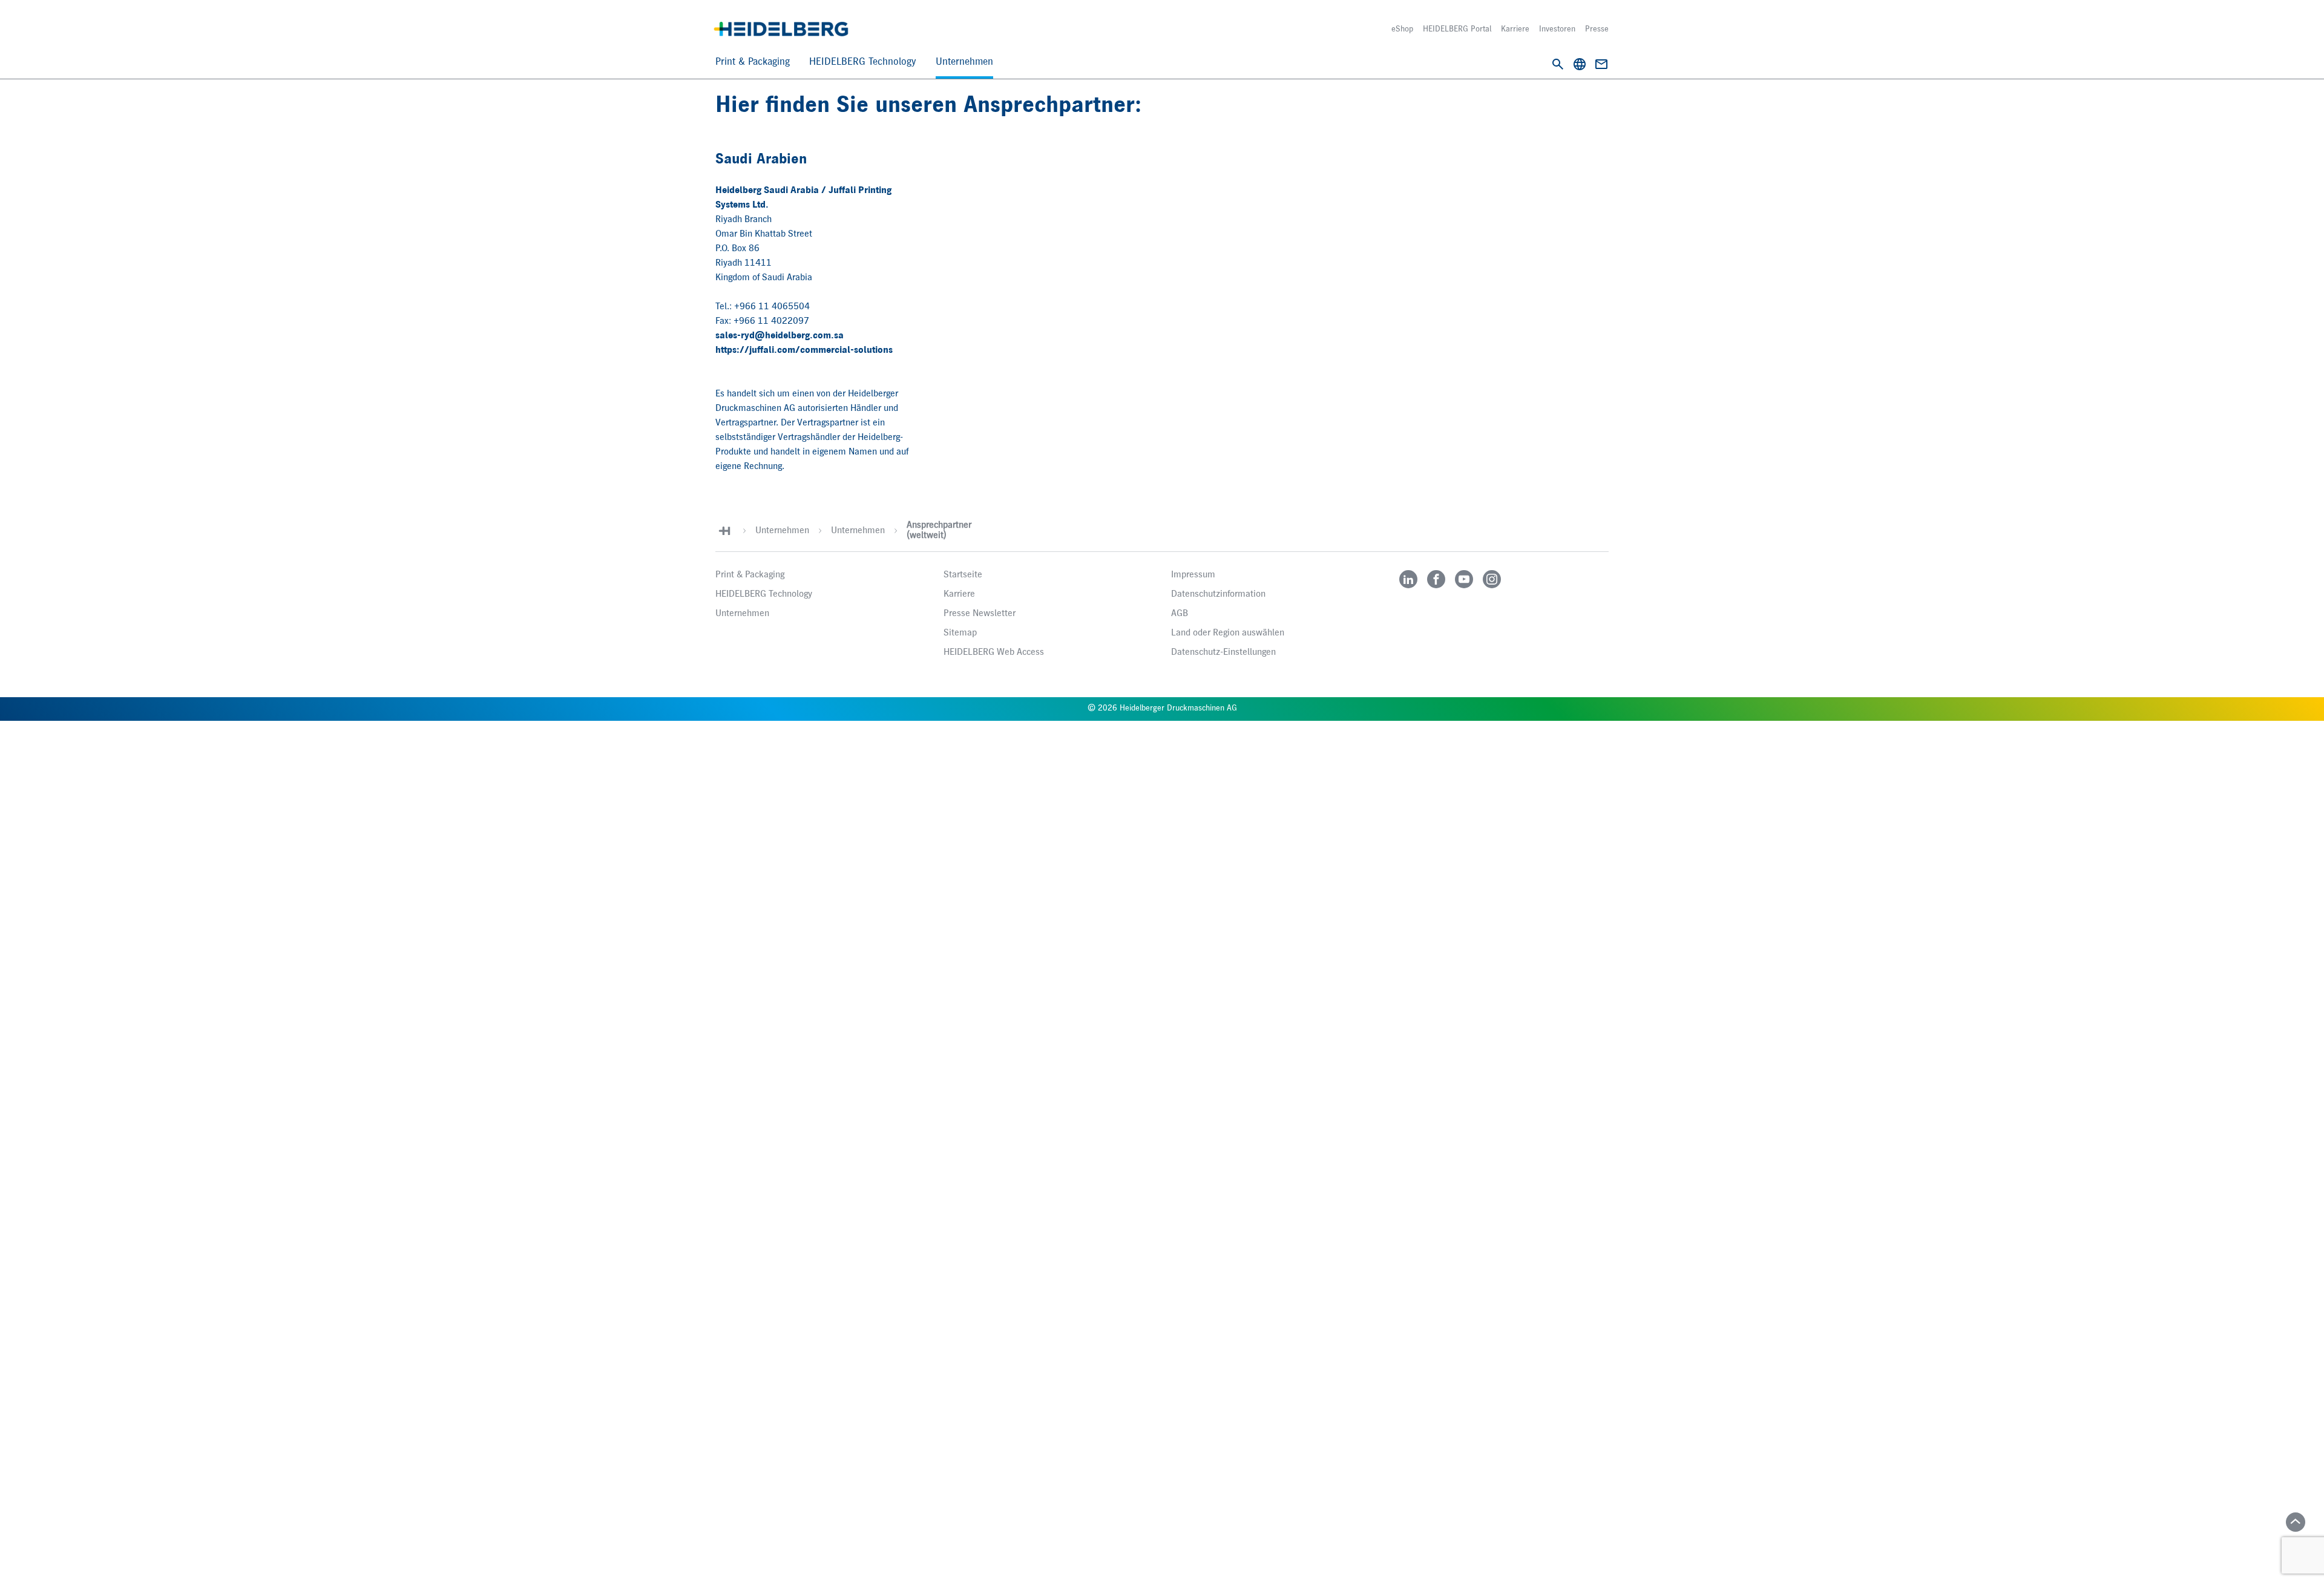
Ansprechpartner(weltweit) (939, 530)
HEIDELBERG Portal (1457, 29)
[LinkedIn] (1408, 579)
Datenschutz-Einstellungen (1223, 652)
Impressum (1193, 575)
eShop (1402, 29)
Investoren (1557, 29)
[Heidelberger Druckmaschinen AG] (781, 29)
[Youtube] (1464, 579)
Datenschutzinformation (1218, 594)
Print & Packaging (753, 62)
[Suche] (1558, 64)
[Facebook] (1436, 579)
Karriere (1515, 29)
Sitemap (960, 633)
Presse (1597, 29)
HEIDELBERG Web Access (994, 652)
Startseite (963, 575)
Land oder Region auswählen (1228, 633)
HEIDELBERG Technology (863, 62)
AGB (1180, 614)
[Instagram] (1492, 579)
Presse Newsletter (980, 614)
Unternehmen (964, 62)
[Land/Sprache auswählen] (1580, 64)
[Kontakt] (1601, 64)
